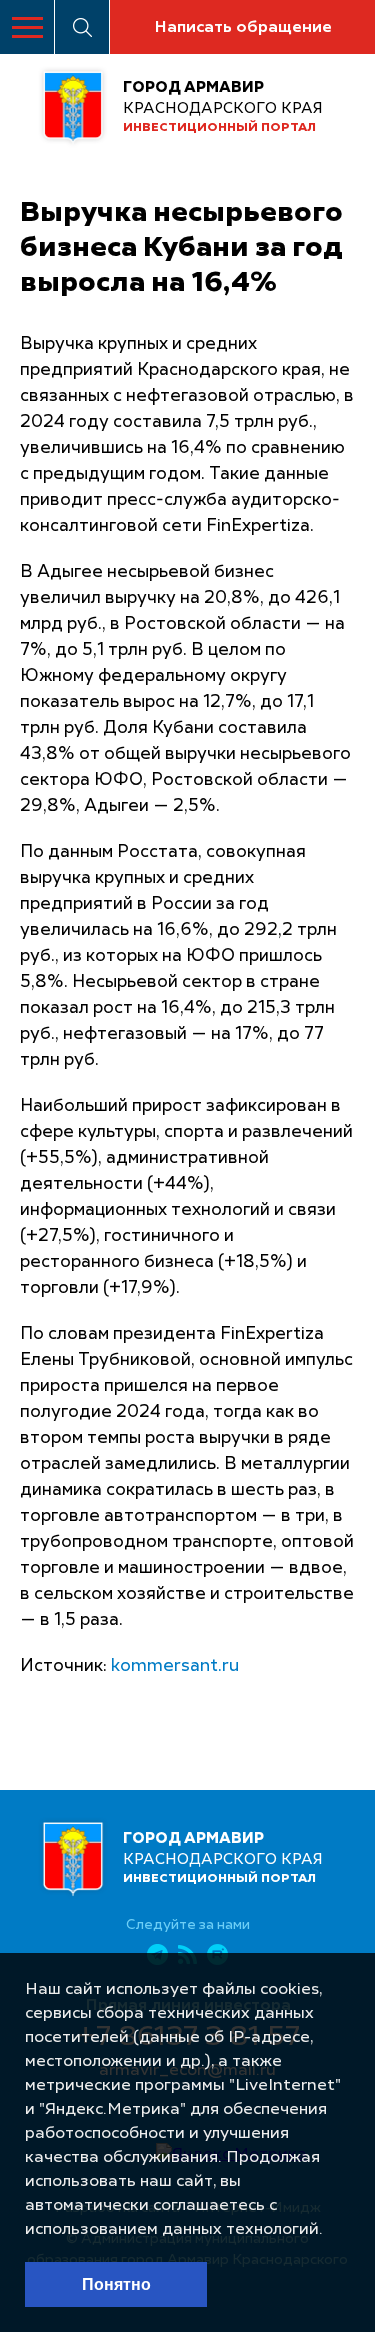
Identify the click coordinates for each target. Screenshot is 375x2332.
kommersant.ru (175, 1666)
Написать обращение (243, 28)
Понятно (116, 2284)
